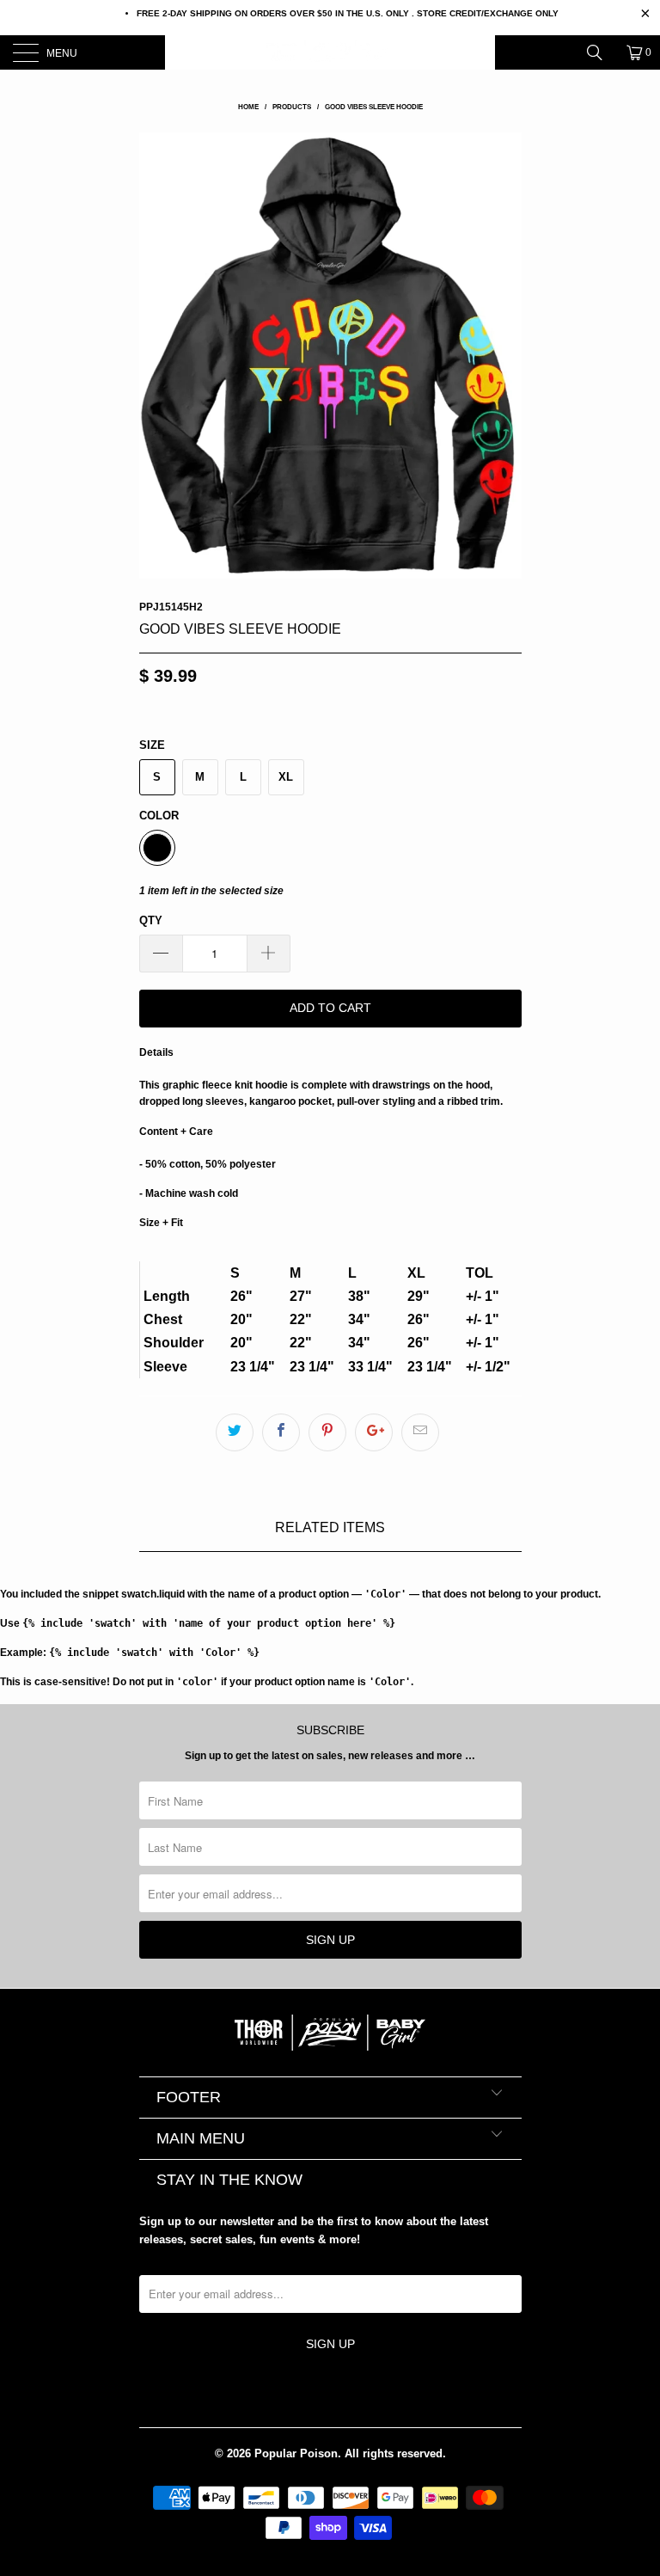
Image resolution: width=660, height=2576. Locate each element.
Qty (151, 920)
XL (286, 777)
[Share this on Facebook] (281, 1432)
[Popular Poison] (330, 52)
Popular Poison (296, 2453)
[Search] (601, 52)
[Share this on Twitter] (235, 1432)
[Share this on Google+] (374, 1432)
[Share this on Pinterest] (327, 1432)
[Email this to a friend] (420, 1432)
